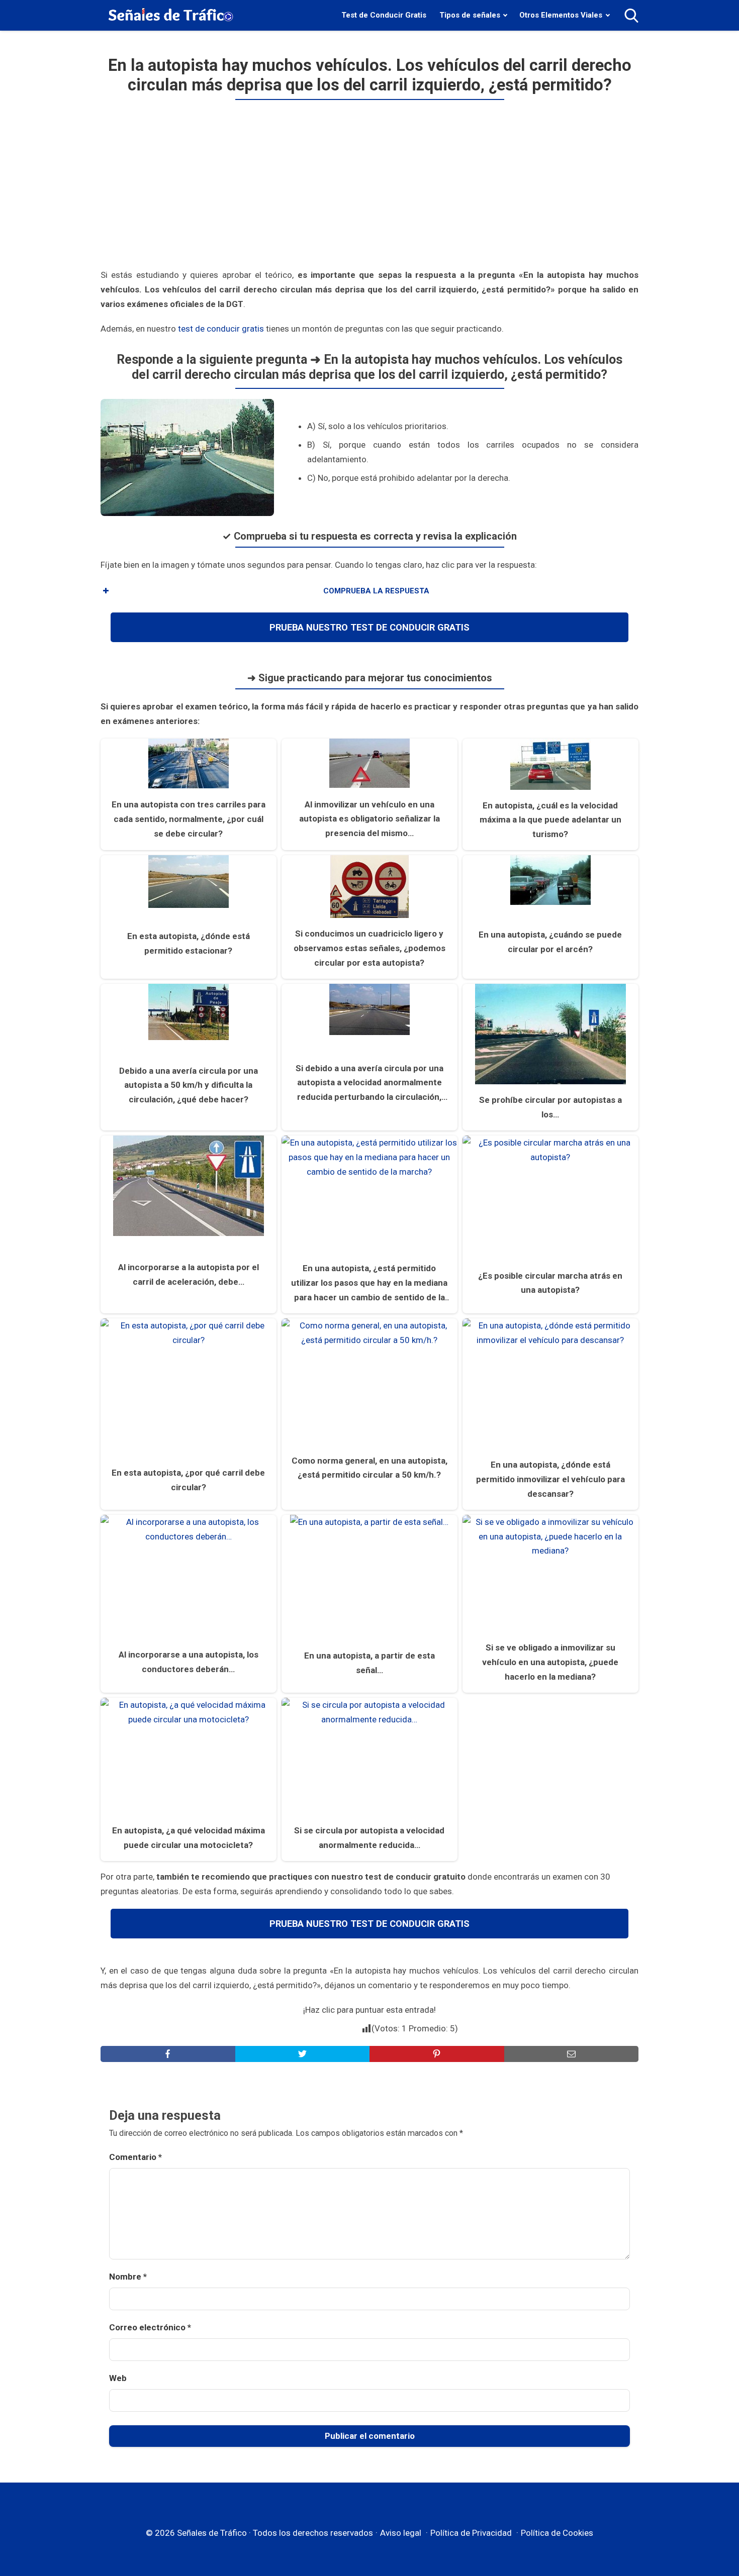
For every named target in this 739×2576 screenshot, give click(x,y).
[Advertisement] (369, 188)
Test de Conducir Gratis (384, 15)
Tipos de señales (470, 15)
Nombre (128, 2277)
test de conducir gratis (221, 329)
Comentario (135, 2157)
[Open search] (631, 16)
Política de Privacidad (471, 2533)
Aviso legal (401, 2533)
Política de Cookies (557, 2533)
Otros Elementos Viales (561, 15)
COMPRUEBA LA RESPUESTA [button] (376, 591)
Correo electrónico (150, 2327)
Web (118, 2378)
